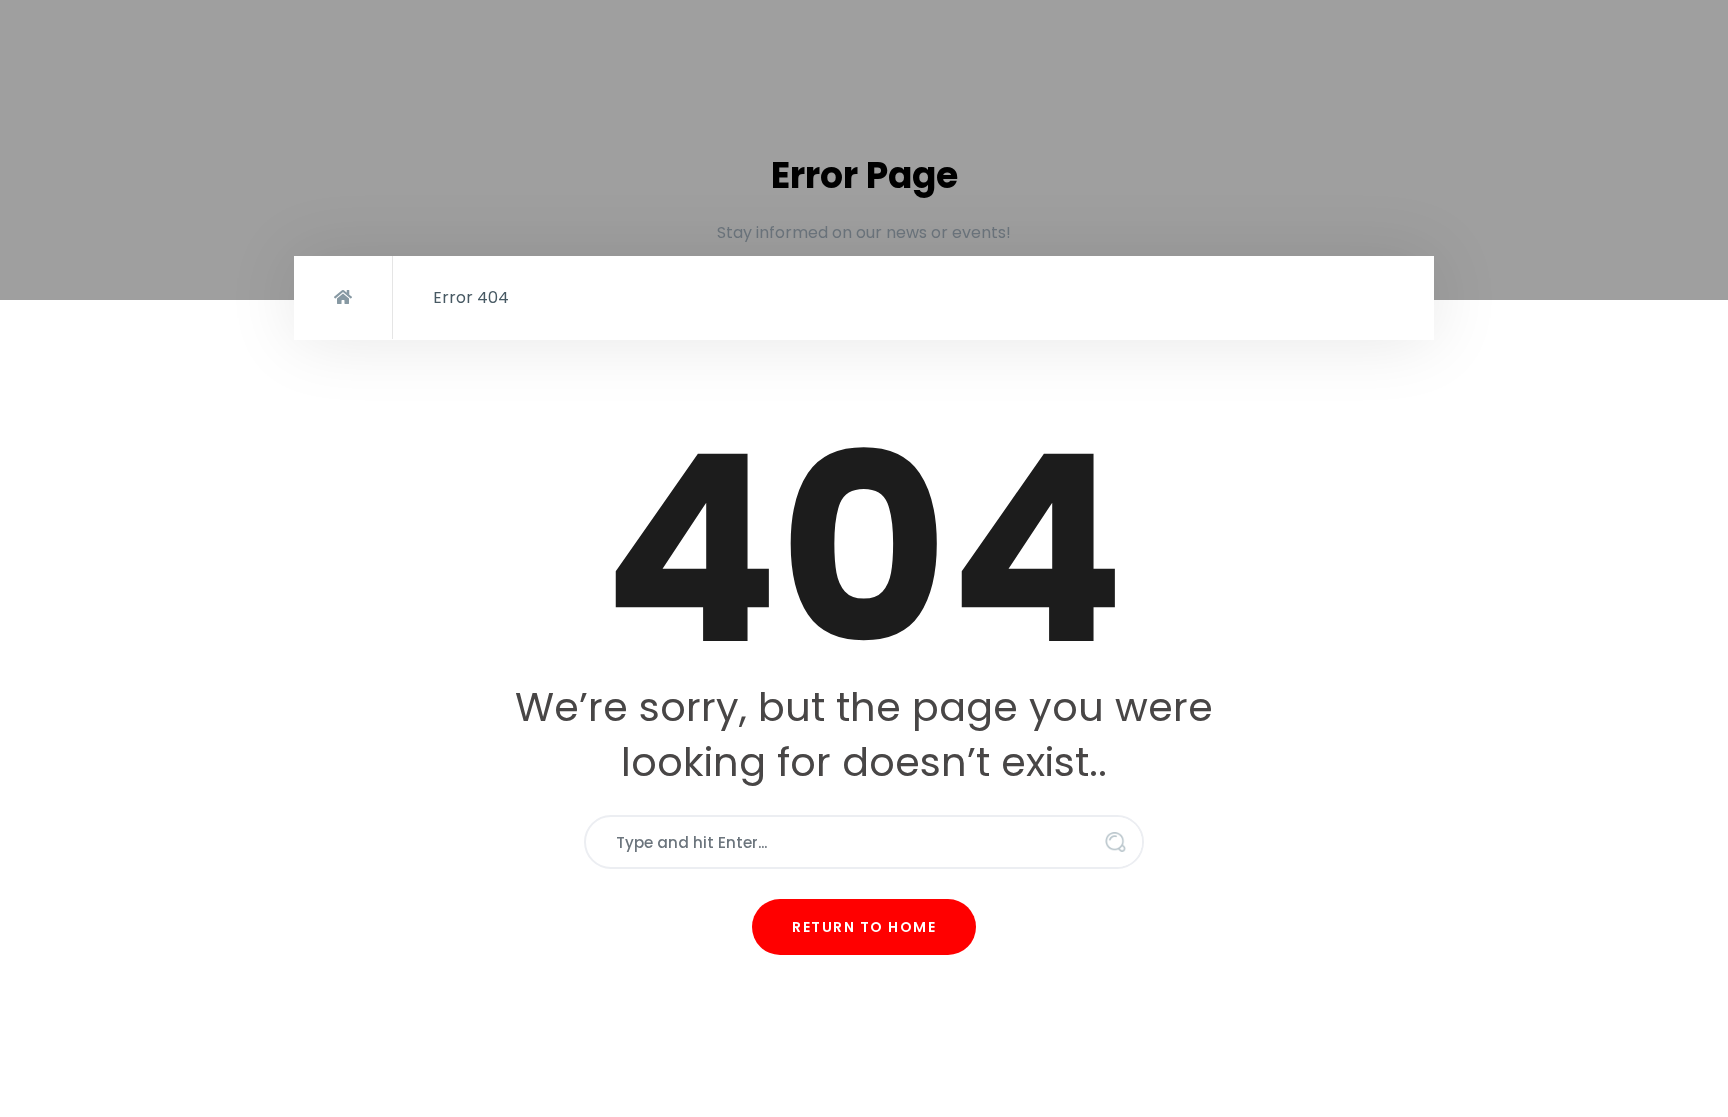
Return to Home (864, 927)
